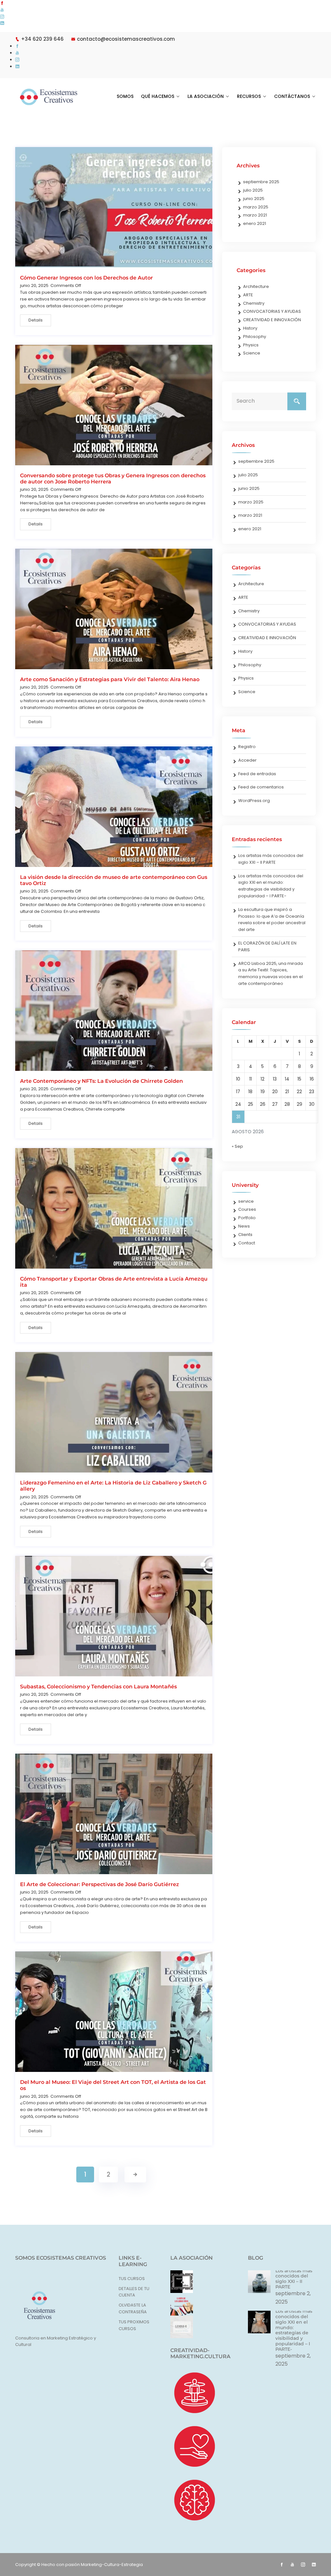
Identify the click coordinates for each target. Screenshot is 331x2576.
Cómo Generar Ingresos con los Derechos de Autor (86, 278)
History (250, 328)
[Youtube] (2, 10)
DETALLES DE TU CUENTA (134, 2292)
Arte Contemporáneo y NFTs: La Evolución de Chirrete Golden (101, 1081)
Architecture (256, 286)
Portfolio (247, 1218)
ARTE (248, 295)
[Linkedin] (2, 23)
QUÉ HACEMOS (158, 96)
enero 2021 (255, 223)
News (244, 1226)
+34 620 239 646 (42, 39)
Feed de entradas (257, 774)
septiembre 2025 (261, 182)
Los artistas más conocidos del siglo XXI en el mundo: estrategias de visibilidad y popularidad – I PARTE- (271, 886)
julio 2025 (253, 190)
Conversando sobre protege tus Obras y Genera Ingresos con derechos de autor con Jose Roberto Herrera (113, 479)
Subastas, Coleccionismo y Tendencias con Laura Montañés (98, 1687)
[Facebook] (2, 3)
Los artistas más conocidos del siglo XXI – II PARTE (271, 859)
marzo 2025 (256, 207)
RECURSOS (249, 96)
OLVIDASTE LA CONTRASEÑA (133, 2308)
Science (252, 353)
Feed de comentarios (261, 787)
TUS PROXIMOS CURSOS (134, 2325)
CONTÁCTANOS (292, 96)
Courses (247, 1209)
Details (36, 320)
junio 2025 (254, 199)
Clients (245, 1235)
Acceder (247, 760)
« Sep (237, 1146)
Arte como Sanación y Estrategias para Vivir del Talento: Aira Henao (110, 679)
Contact (247, 1243)
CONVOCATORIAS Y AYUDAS (272, 311)
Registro (247, 747)
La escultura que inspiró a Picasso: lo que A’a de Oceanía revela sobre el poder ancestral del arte (272, 919)
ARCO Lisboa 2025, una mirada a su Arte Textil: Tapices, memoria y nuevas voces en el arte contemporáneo (271, 973)
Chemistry (254, 303)
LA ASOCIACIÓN (206, 96)
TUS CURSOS (132, 2279)
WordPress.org (254, 801)
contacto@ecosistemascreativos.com (126, 39)
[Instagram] (2, 17)
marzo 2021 (255, 215)
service (246, 1201)
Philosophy (255, 337)
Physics (251, 345)
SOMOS (125, 96)
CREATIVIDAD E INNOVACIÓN (272, 320)
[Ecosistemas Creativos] (49, 97)
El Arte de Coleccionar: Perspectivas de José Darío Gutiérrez (100, 1884)
